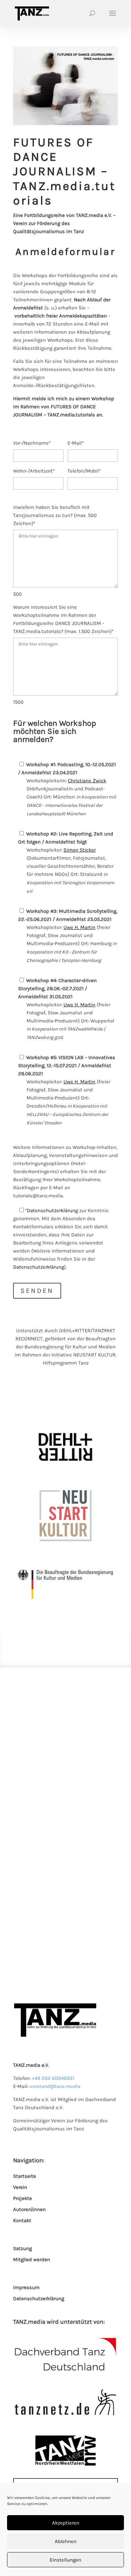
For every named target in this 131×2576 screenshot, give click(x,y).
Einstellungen (65, 2560)
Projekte (23, 2198)
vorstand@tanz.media (55, 2086)
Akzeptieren (66, 2523)
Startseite (25, 2176)
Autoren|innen (29, 2209)
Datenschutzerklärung (52, 1210)
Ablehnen (66, 2541)
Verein (20, 2187)
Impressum (26, 2287)
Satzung (23, 2248)
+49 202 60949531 (53, 2078)
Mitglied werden (32, 2260)
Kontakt (22, 2220)
